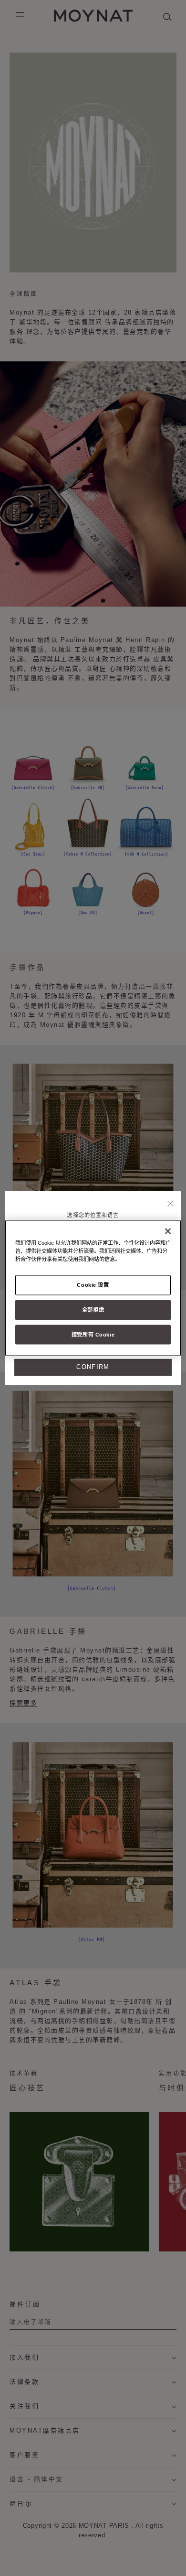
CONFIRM (93, 1367)
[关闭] (170, 1204)
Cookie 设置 (93, 1284)
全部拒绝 (93, 1309)
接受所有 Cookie (93, 1334)
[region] (93, 1288)
